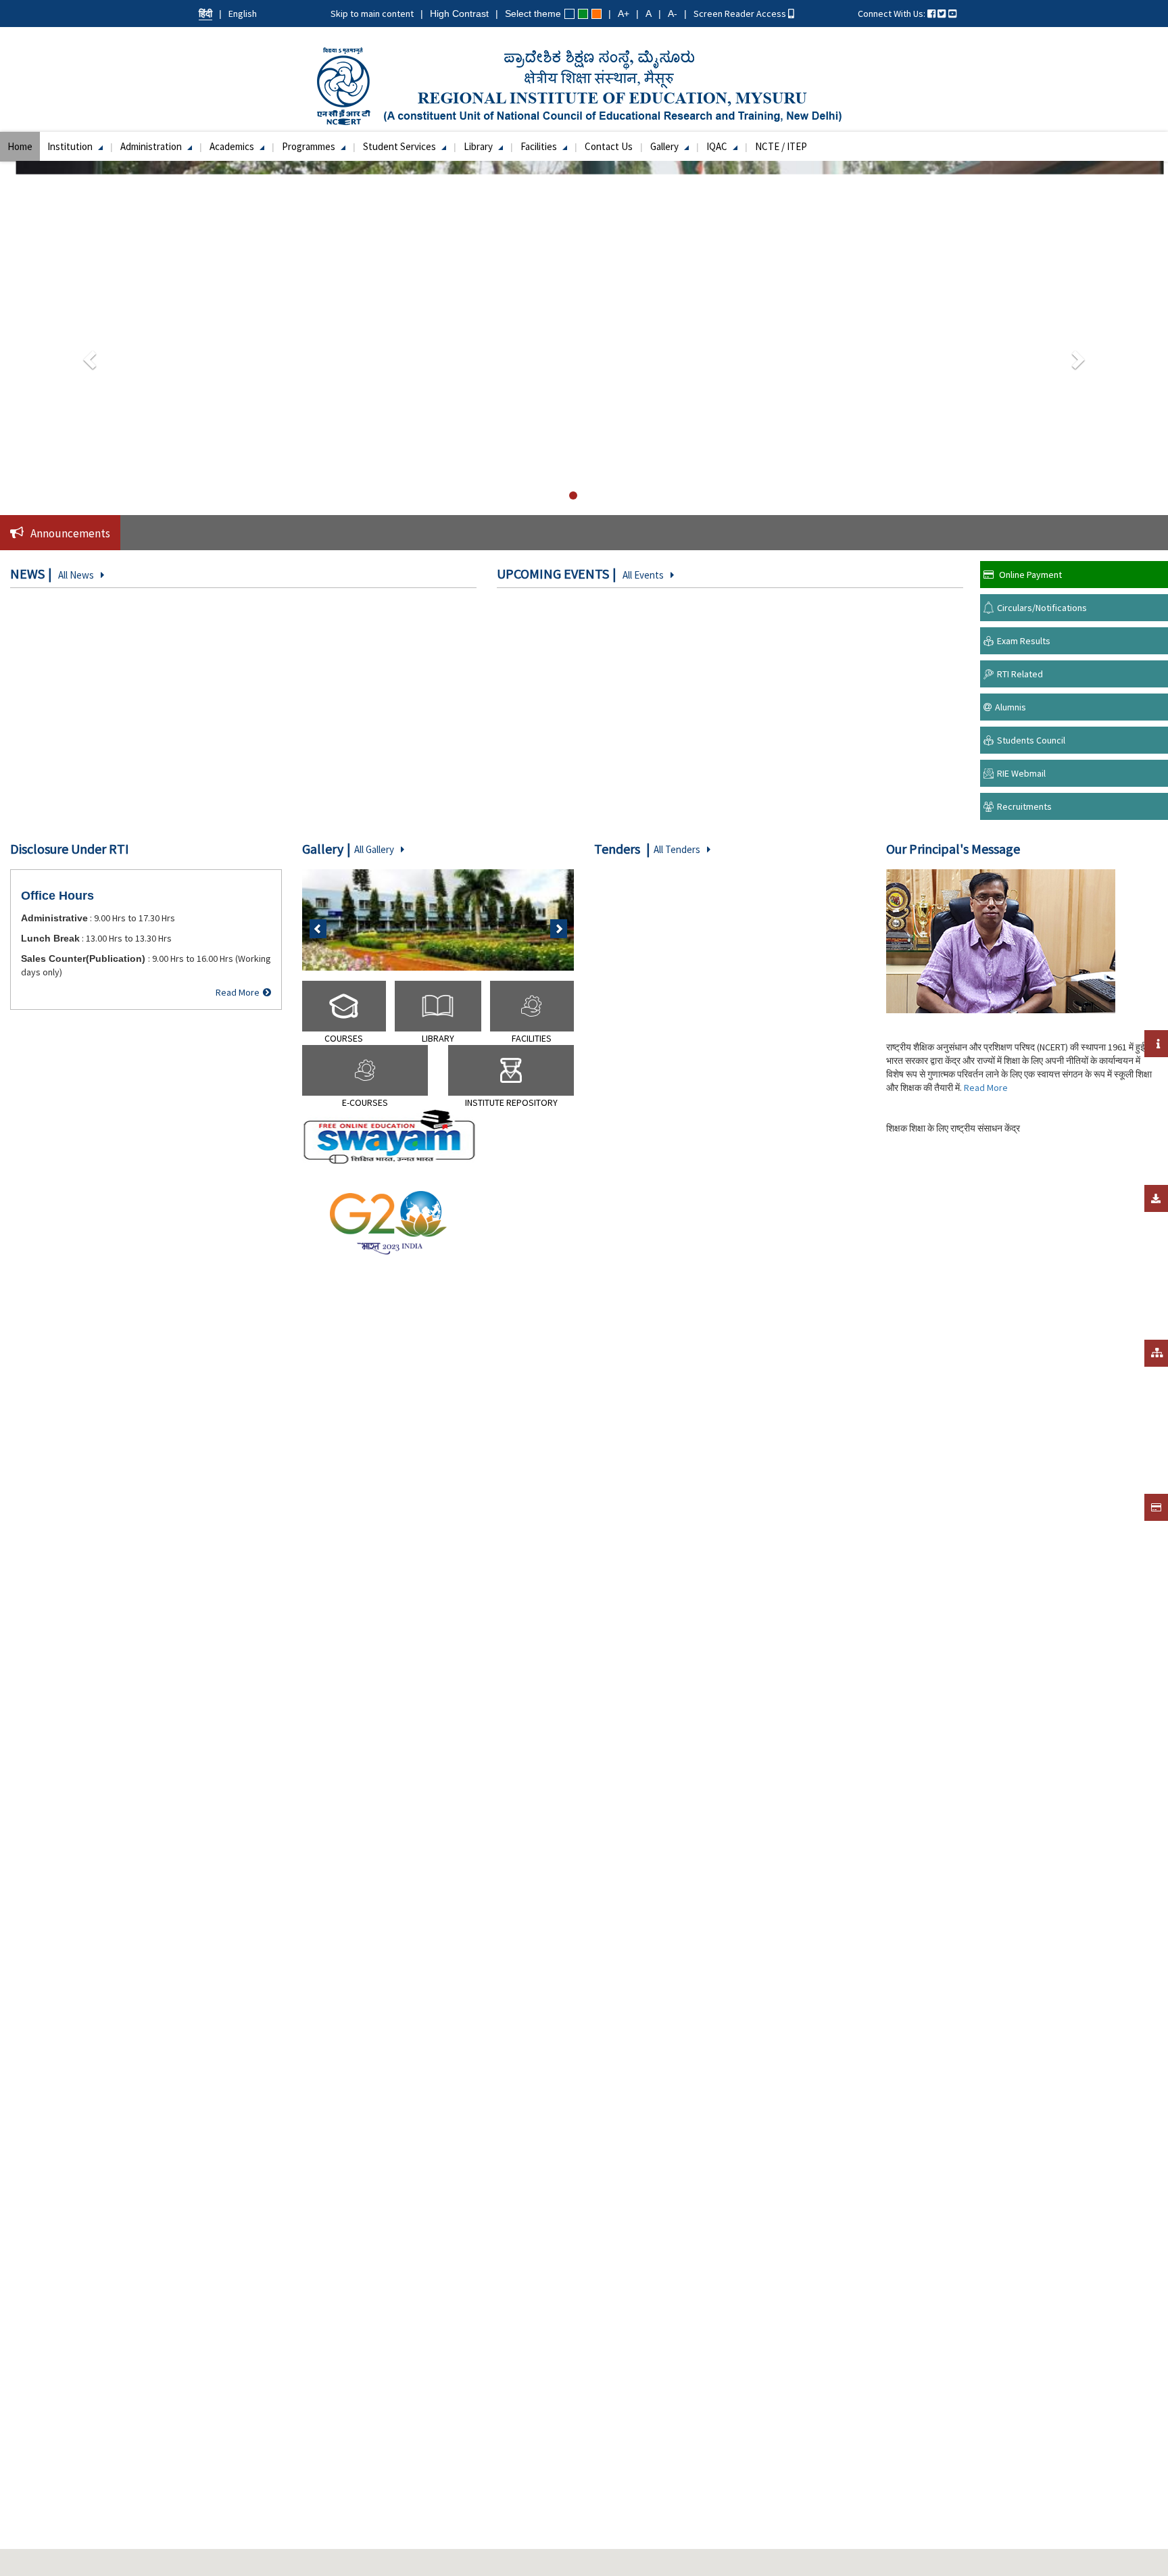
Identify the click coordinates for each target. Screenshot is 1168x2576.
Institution (71, 146)
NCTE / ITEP (781, 146)
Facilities (540, 146)
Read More (238, 992)
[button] (88, 356)
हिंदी (205, 14)
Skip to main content (372, 14)
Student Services (400, 146)
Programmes (310, 146)
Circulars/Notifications (1042, 608)
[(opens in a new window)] (931, 14)
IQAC (718, 146)
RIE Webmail (1021, 773)
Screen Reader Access (741, 14)
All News (76, 575)
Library (479, 146)
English (243, 14)
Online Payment (1030, 575)
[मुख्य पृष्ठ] (584, 85)
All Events (643, 575)
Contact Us (609, 146)
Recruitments (1024, 806)
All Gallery (374, 849)
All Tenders (677, 849)
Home (20, 146)
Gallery (665, 146)
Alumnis (1011, 707)
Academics (233, 146)
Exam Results (1024, 641)
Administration (152, 146)
